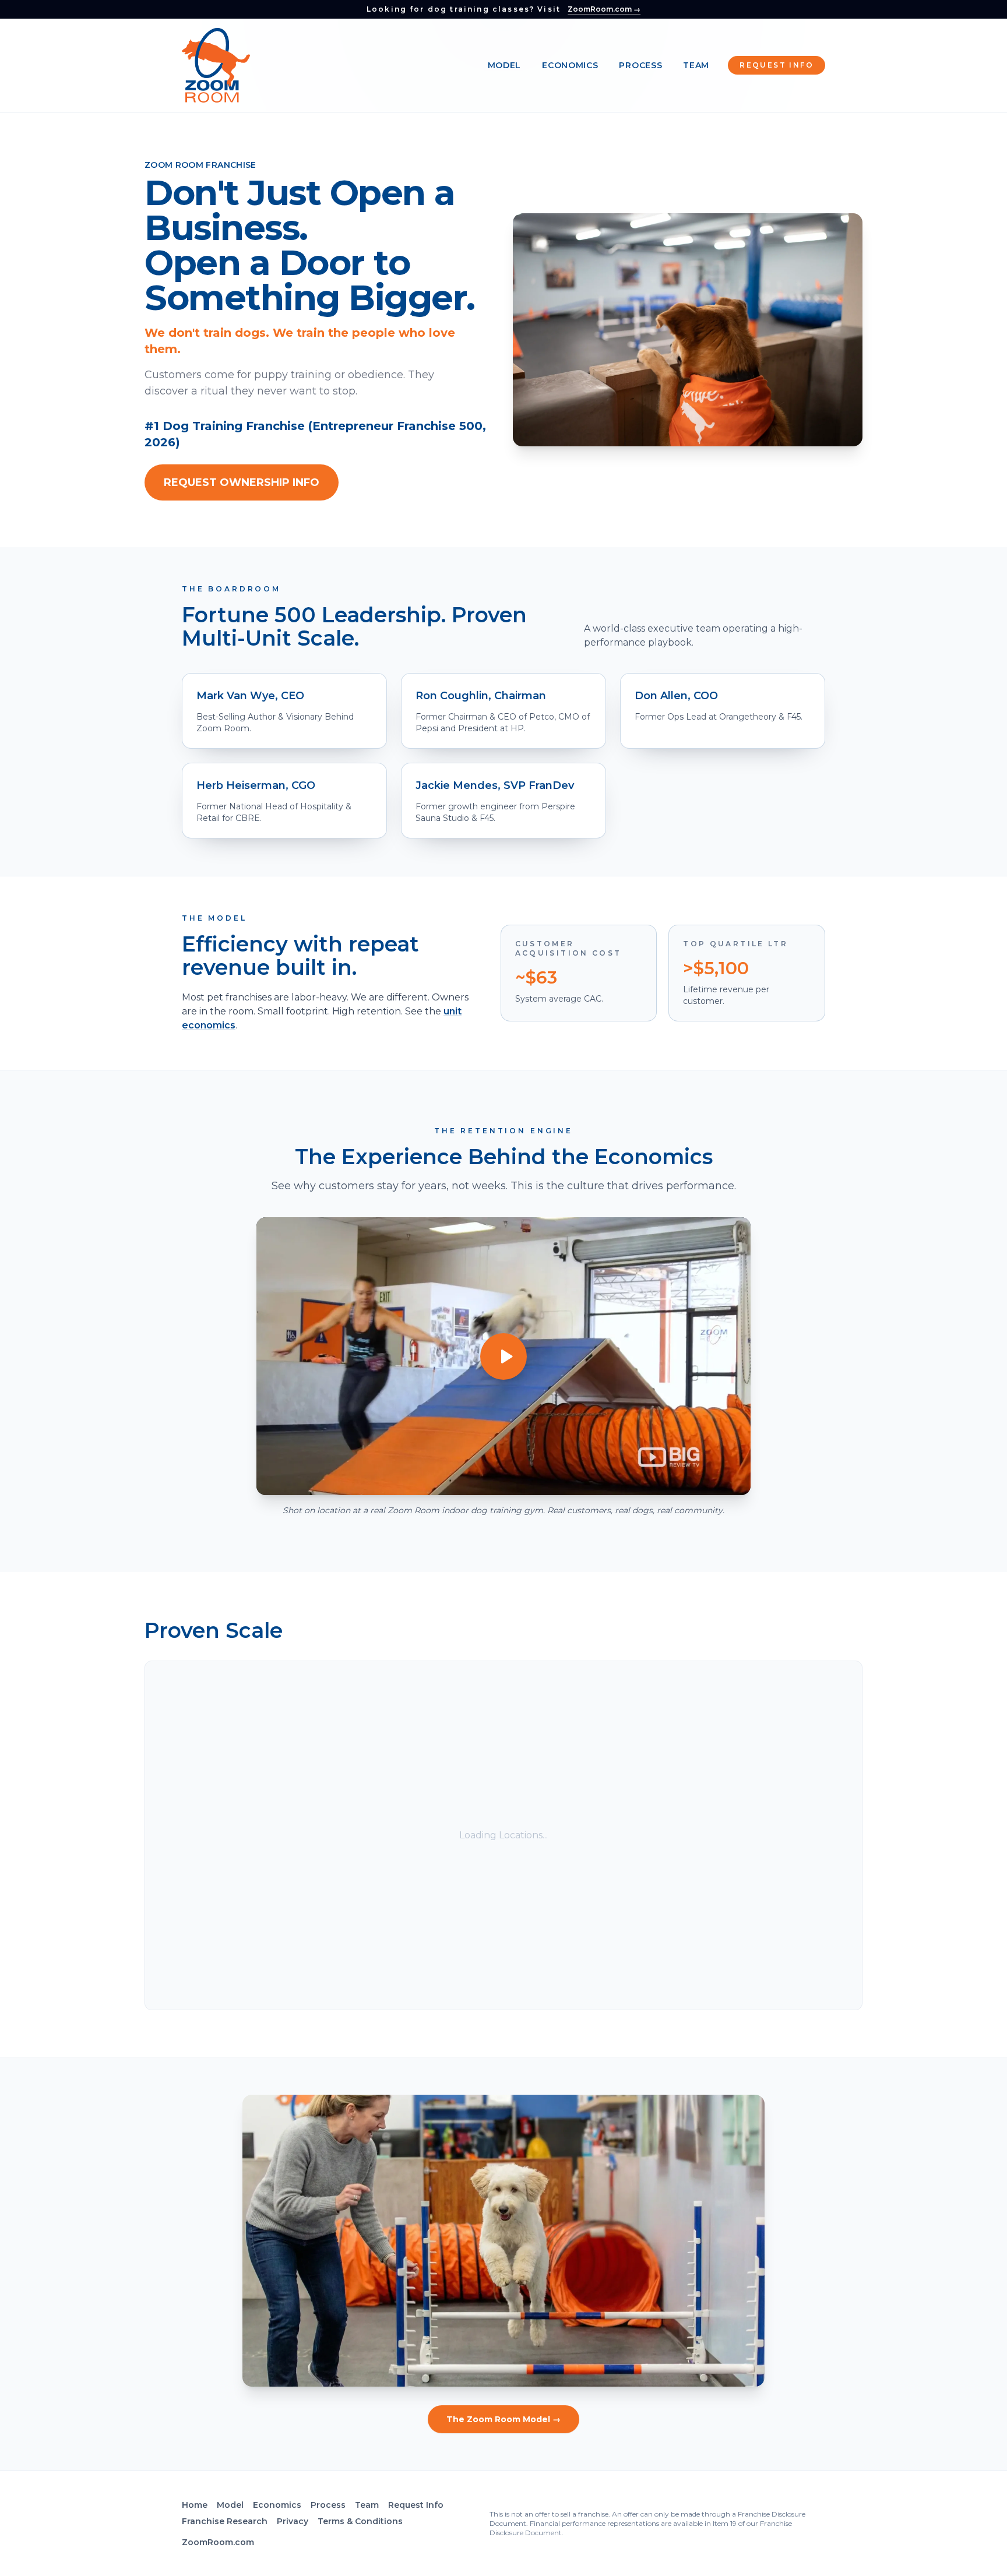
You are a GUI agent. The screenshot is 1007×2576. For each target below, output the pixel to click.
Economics (570, 65)
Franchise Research (225, 2521)
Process (640, 65)
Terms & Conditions (360, 2521)
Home (195, 2505)
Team (696, 65)
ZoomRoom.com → (604, 9)
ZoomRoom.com (218, 2542)
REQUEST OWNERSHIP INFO (242, 482)
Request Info (777, 65)
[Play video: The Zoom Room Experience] (503, 1356)
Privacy (293, 2521)
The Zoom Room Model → (503, 2419)
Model (505, 65)
